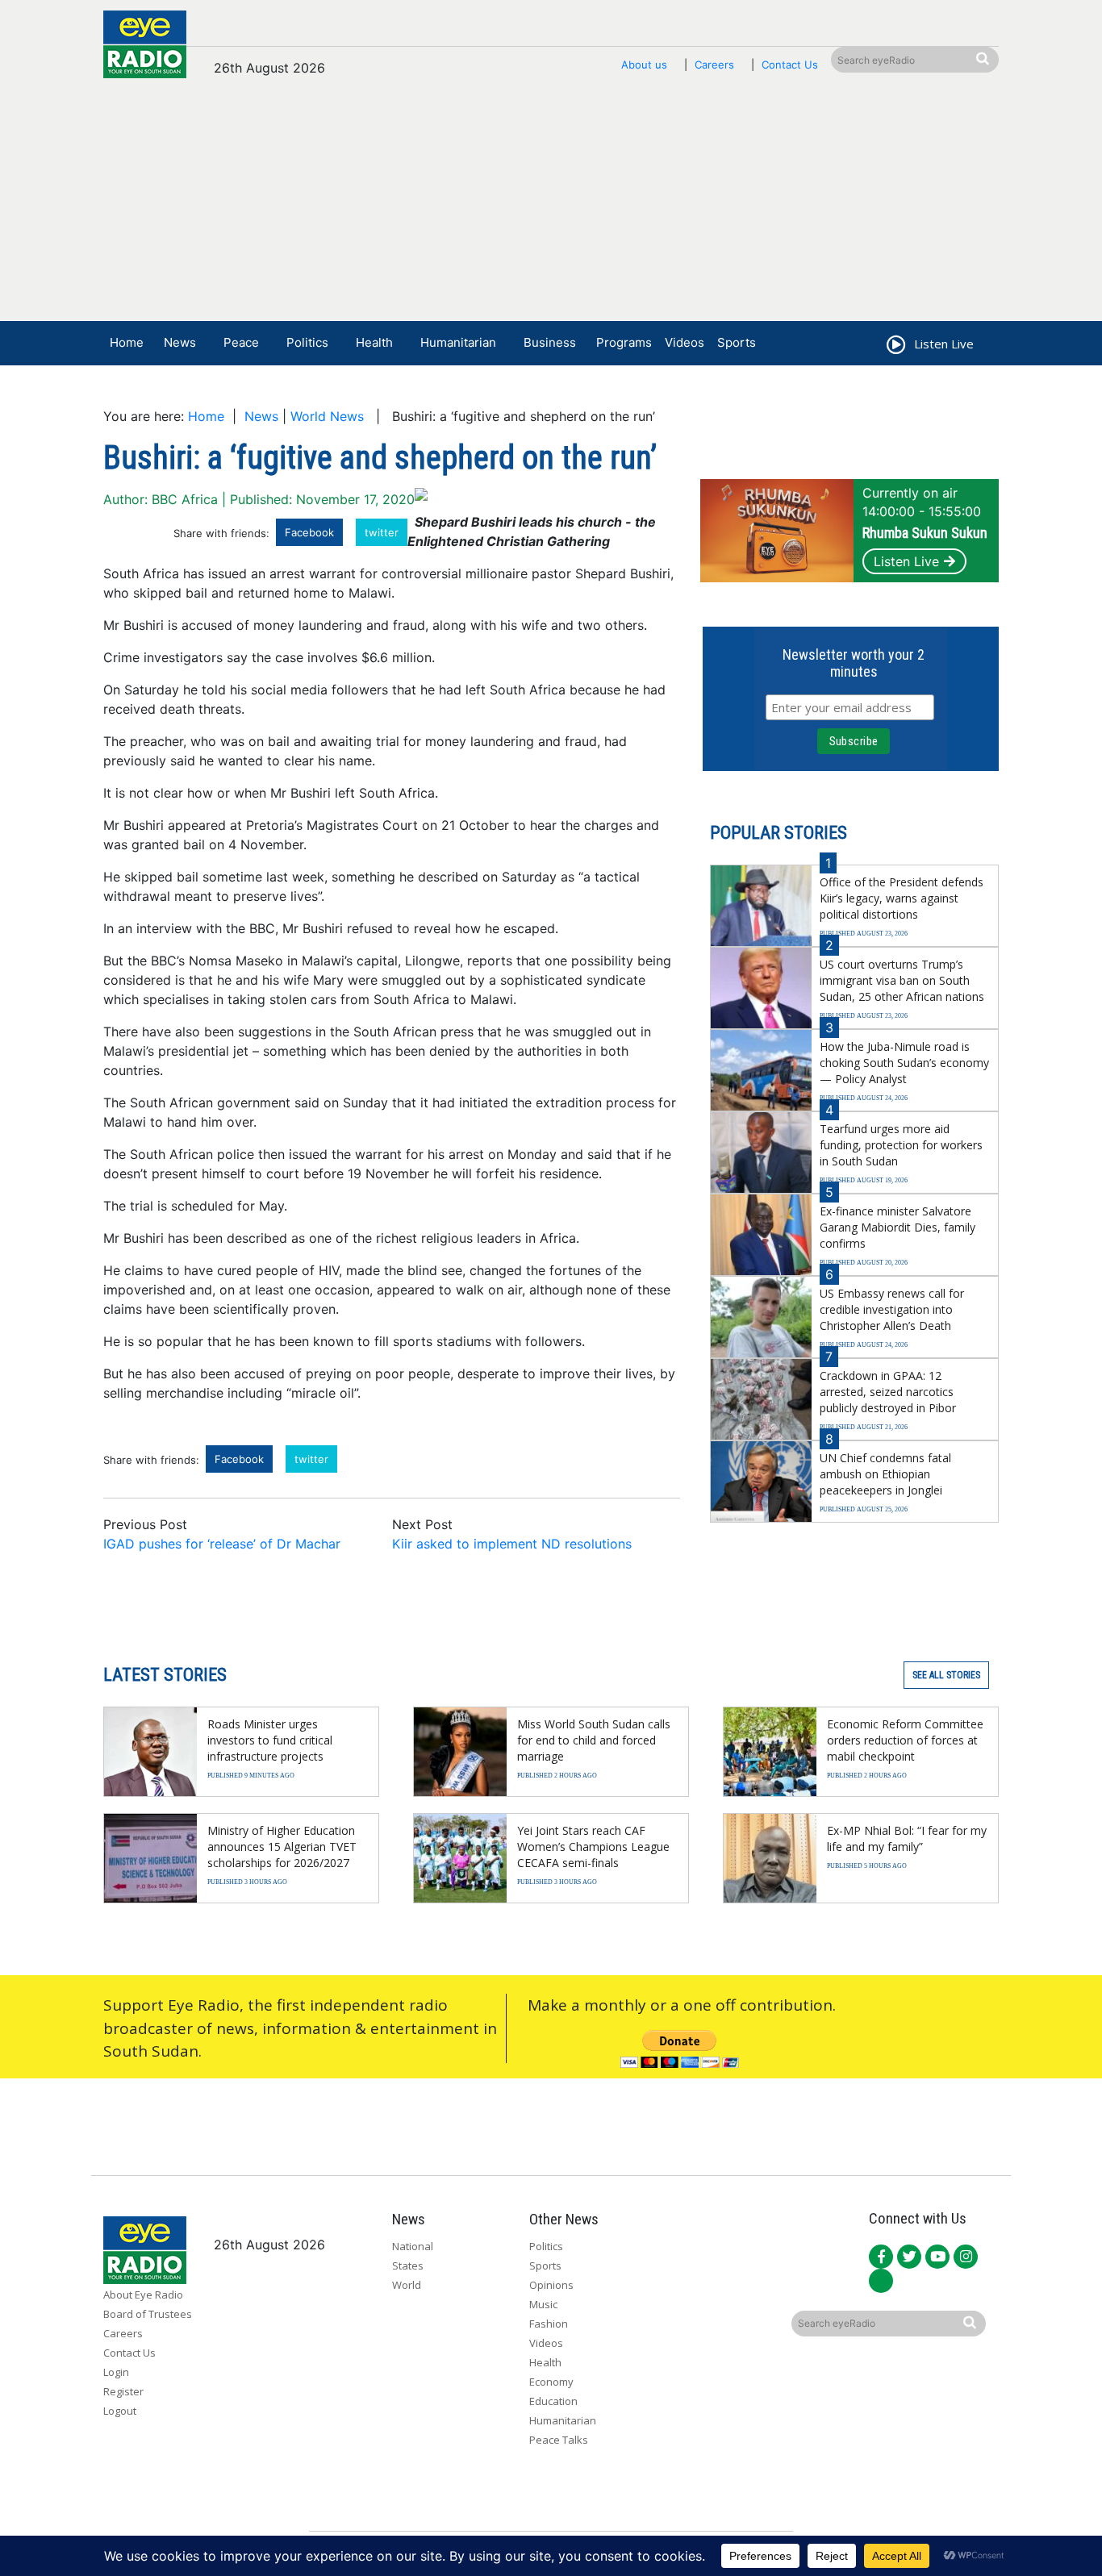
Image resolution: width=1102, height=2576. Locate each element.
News (180, 342)
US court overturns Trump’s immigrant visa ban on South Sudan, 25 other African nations (902, 980)
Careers (714, 65)
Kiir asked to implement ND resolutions (512, 1544)
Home (127, 342)
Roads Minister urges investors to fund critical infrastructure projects (270, 1740)
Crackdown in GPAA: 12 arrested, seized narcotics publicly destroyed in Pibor (888, 1392)
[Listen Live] (895, 347)
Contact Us (790, 65)
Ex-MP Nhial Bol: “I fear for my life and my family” (907, 1838)
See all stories (946, 1675)
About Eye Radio (143, 2295)
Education (553, 2401)
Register (123, 2391)
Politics (307, 342)
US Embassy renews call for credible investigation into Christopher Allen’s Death (892, 1309)
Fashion (549, 2324)
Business (550, 342)
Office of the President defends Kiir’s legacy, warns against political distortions (902, 898)
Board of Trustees (148, 2314)
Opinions (551, 2285)
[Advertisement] (551, 207)
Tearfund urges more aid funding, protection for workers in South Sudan (901, 1145)
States (408, 2265)
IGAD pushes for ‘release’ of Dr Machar (222, 1544)
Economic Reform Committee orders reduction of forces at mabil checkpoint (905, 1740)
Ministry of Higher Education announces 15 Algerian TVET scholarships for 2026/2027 (282, 1847)
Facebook (309, 532)
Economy (551, 2382)
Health (374, 342)
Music (543, 2304)
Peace (241, 342)
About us (644, 65)
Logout (120, 2411)
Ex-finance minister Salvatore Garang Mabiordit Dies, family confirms (897, 1227)
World (407, 2285)
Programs (624, 342)
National (413, 2246)
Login (116, 2372)
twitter (382, 532)
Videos (685, 342)
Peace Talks (559, 2440)
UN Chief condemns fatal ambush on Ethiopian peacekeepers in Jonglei (885, 1474)
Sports (737, 342)
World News (327, 416)
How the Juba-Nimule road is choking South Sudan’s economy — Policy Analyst (904, 1063)
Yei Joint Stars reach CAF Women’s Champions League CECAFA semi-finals (593, 1847)
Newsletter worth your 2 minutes (854, 663)
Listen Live (906, 561)
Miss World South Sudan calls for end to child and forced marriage (594, 1740)
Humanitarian (458, 342)
